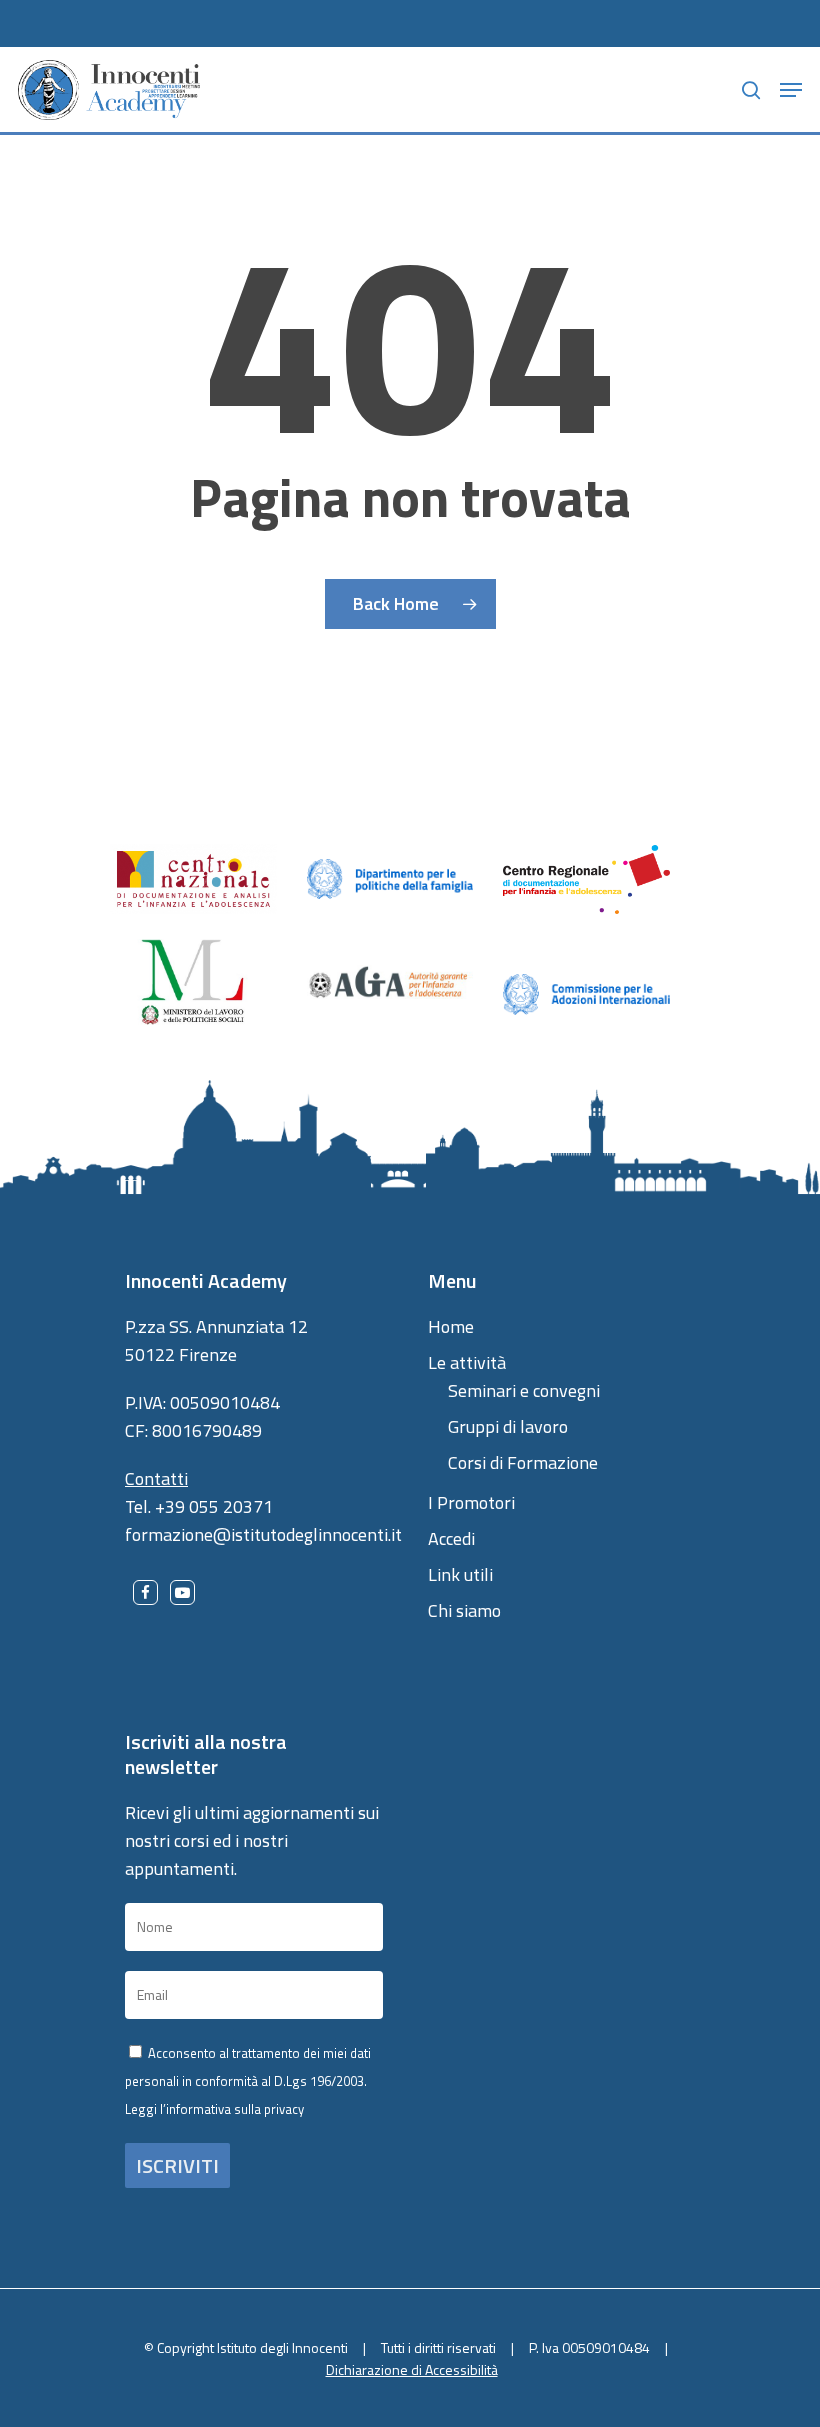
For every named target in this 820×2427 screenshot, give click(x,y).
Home (451, 1326)
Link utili (460, 1574)
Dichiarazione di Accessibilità (412, 2369)
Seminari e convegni (524, 1390)
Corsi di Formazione (523, 1462)
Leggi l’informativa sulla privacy (214, 2109)
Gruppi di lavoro (508, 1426)
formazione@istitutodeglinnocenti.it (263, 1534)
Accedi (451, 1538)
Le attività (467, 1362)
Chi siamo (464, 1610)
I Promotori (471, 1502)
